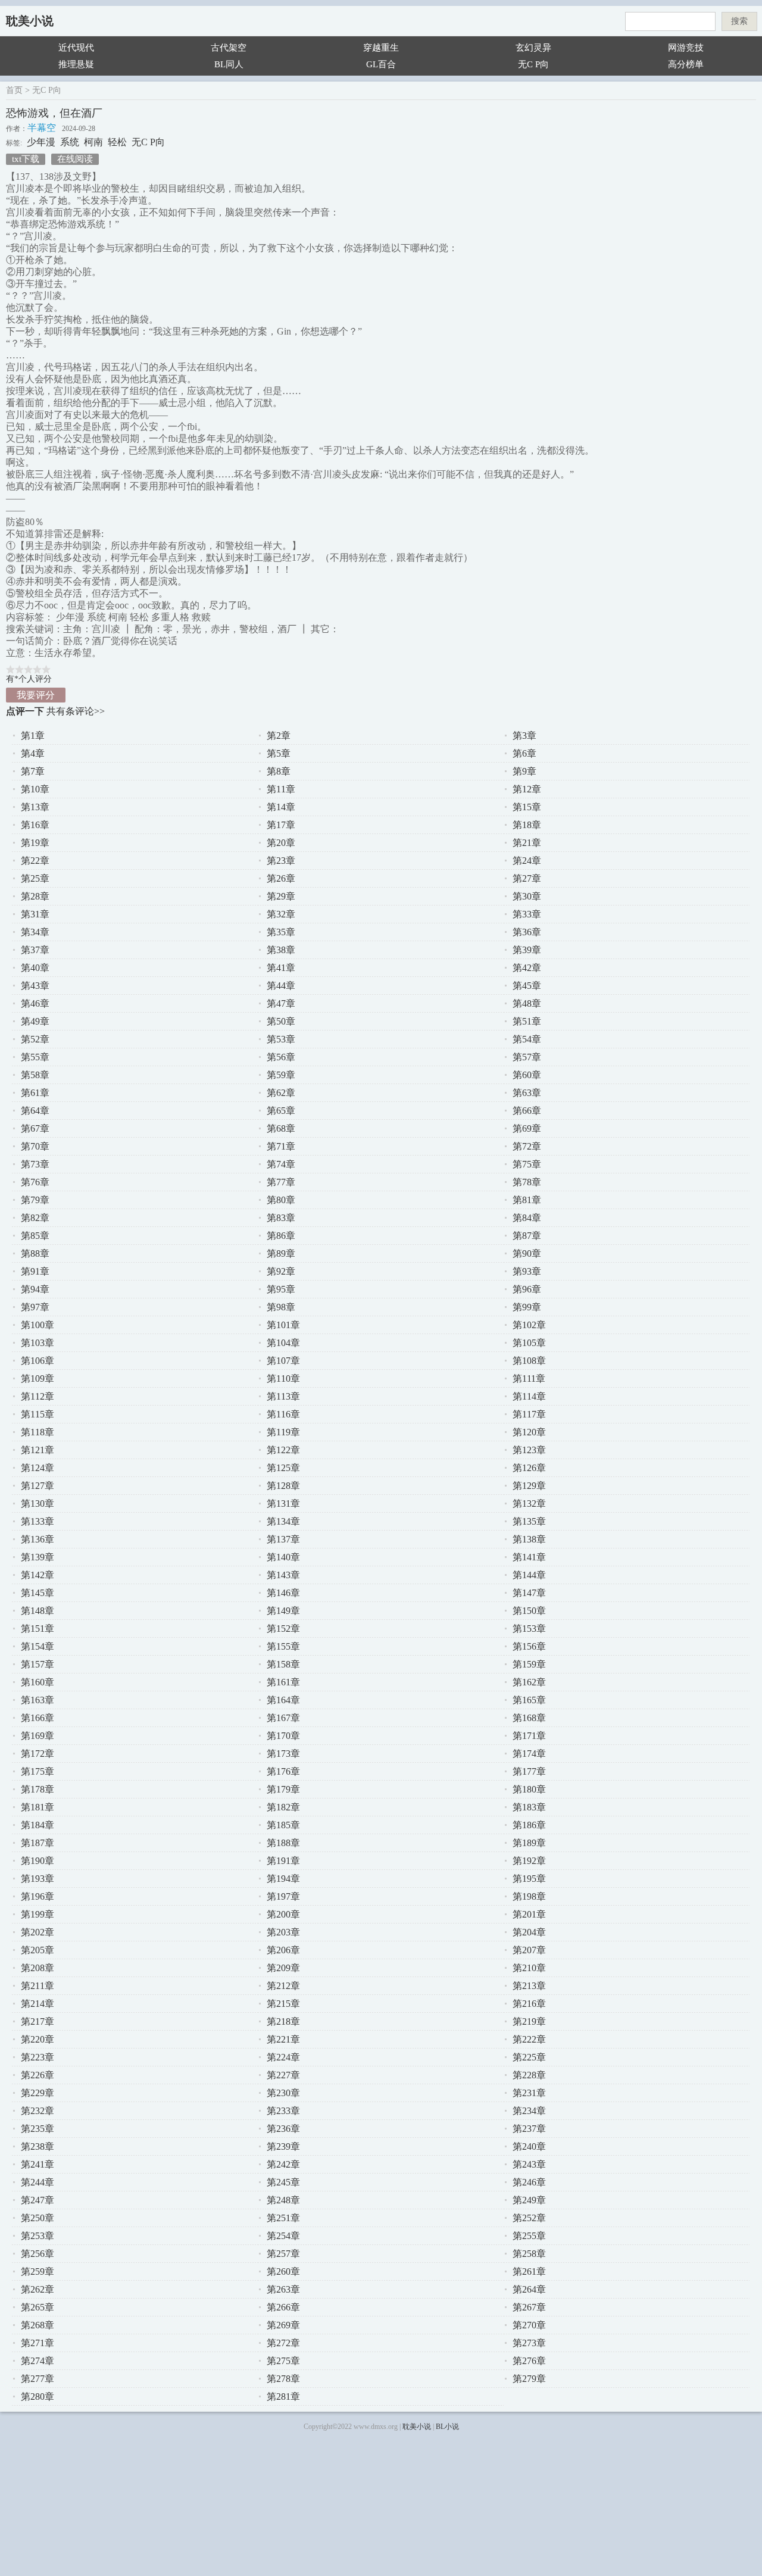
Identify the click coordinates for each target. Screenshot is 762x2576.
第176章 (283, 1771)
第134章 (283, 1521)
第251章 (283, 2218)
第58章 (35, 1075)
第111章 (529, 1378)
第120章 (529, 1432)
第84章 (527, 1218)
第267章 (529, 2307)
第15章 (527, 807)
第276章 (529, 2361)
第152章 (283, 1629)
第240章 (529, 2146)
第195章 (529, 1879)
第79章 (35, 1200)
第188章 (283, 1843)
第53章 (281, 1039)
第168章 (529, 1718)
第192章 (529, 1861)
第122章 (283, 1450)
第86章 (281, 1236)
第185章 (283, 1825)
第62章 (281, 1093)
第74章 (281, 1164)
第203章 (283, 1932)
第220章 (38, 2039)
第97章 (35, 1307)
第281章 (283, 2397)
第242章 (283, 2164)
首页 (14, 90)
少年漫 (41, 142)
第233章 (283, 2111)
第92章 (281, 1271)
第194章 (283, 1879)
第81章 (527, 1200)
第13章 (35, 807)
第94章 (35, 1289)
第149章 (283, 1611)
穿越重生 (381, 48)
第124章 (38, 1468)
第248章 (283, 2200)
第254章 (283, 2236)
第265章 (38, 2307)
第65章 (281, 1111)
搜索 (739, 21)
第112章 (38, 1396)
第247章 (38, 2200)
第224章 (283, 2057)
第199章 (38, 1914)
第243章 (529, 2164)
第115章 (38, 1414)
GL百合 (381, 64)
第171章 (529, 1736)
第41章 (281, 968)
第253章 (38, 2236)
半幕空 (42, 128)
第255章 (529, 2236)
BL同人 (229, 64)
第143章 (283, 1575)
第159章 (529, 1664)
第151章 (38, 1629)
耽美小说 (30, 21)
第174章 (529, 1754)
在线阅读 (75, 159)
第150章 (529, 1611)
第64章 (35, 1111)
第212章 (283, 1986)
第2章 (279, 736)
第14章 (281, 807)
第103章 (38, 1343)
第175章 (38, 1771)
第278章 (283, 2379)
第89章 (281, 1253)
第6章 (524, 753)
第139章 (38, 1557)
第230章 (283, 2093)
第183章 (529, 1807)
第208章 (38, 1968)
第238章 (38, 2146)
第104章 (283, 1343)
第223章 (38, 2057)
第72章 (527, 1146)
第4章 (33, 753)
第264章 (529, 2289)
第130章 (38, 1504)
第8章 (279, 771)
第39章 (527, 950)
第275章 (283, 2361)
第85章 (35, 1236)
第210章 (529, 1968)
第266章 (283, 2307)
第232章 (38, 2111)
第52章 (35, 1039)
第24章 (527, 861)
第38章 (281, 950)
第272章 (283, 2343)
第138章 (529, 1539)
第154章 (38, 1646)
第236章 (283, 2129)
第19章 (35, 843)
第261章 (529, 2271)
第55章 (35, 1057)
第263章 (283, 2289)
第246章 (529, 2182)
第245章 (283, 2182)
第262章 (38, 2289)
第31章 (35, 914)
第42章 (527, 968)
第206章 (283, 1950)
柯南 (93, 142)
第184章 (38, 1825)
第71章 (281, 1146)
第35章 (281, 932)
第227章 (283, 2075)
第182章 (283, 1807)
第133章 (38, 1521)
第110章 (283, 1378)
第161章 (283, 1682)
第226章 (38, 2075)
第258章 (529, 2254)
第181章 (38, 1807)
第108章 (529, 1361)
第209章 (283, 1968)
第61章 (35, 1093)
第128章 (283, 1486)
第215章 (283, 2004)
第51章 (527, 1021)
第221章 (283, 2039)
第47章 (281, 1003)
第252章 (529, 2218)
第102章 (529, 1325)
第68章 (281, 1128)
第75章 (527, 1164)
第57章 (527, 1057)
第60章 (527, 1075)
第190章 (38, 1861)
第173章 (283, 1754)
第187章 (38, 1843)
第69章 (527, 1128)
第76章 (35, 1182)
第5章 (279, 753)
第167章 (283, 1718)
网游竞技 (686, 48)
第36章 (527, 932)
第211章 (38, 1986)
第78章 (527, 1182)
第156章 (529, 1646)
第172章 (38, 1754)
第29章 (281, 896)
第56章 (281, 1057)
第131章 (283, 1504)
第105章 (529, 1343)
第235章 (38, 2129)
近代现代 (76, 48)
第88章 (35, 1253)
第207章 (529, 1950)
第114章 (529, 1396)
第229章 (38, 2093)
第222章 (529, 2039)
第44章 (281, 986)
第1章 (33, 736)
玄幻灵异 (533, 48)
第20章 (281, 843)
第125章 (283, 1468)
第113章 (283, 1396)
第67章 (35, 1128)
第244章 (38, 2182)
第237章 (529, 2129)
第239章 (283, 2146)
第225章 (529, 2057)
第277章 (38, 2379)
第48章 (527, 1003)
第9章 (524, 771)
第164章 (283, 1700)
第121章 (38, 1450)
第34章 (35, 932)
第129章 (529, 1486)
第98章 (281, 1307)
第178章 (38, 1789)
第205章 (38, 1950)
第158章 (283, 1664)
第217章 (38, 2021)
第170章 (283, 1736)
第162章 (529, 1682)
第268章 (38, 2325)
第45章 (527, 986)
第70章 (35, 1146)
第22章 (35, 861)
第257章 (283, 2254)
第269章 (283, 2325)
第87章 (527, 1236)
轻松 (117, 142)
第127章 (38, 1486)
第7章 (33, 771)
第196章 (38, 1896)
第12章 (527, 789)
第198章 (529, 1896)
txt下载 (26, 159)
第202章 (38, 1932)
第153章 (529, 1629)
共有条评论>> (76, 711)
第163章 (38, 1700)
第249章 (529, 2200)
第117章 (529, 1414)
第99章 (527, 1307)
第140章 (283, 1557)
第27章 (527, 878)
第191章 (283, 1861)
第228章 (529, 2075)
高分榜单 (686, 64)
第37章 (35, 950)
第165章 (529, 1700)
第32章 (281, 914)
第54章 (527, 1039)
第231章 (529, 2093)
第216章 (529, 2004)
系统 (70, 142)
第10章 (35, 789)
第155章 (283, 1646)
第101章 (283, 1325)
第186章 (529, 1825)
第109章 (38, 1378)
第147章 (529, 1593)
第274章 (38, 2361)
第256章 (38, 2254)
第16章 (35, 825)
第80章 (281, 1200)
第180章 (529, 1789)
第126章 (529, 1468)
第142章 (38, 1575)
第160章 (38, 1682)
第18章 (527, 825)
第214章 (38, 2004)
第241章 (38, 2164)
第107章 (283, 1361)
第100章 (38, 1325)
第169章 (38, 1736)
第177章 (529, 1771)
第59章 (281, 1075)
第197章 (283, 1896)
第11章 (281, 789)
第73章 (35, 1164)
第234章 (529, 2111)
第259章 (38, 2271)
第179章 (283, 1789)
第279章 (529, 2379)
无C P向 (533, 64)
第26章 (281, 878)
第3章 (524, 736)
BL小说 (447, 2427)
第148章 (38, 1611)
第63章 (527, 1093)
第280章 (38, 2397)
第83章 (281, 1218)
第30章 (527, 896)
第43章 (35, 986)
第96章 (527, 1289)
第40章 (35, 968)
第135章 (529, 1521)
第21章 (527, 843)
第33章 (527, 914)
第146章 (283, 1593)
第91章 (35, 1271)
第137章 (283, 1539)
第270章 (529, 2325)
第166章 (38, 1718)
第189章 (529, 1843)
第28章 (35, 896)
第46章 (35, 1003)
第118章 (38, 1432)
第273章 (529, 2343)
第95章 (281, 1289)
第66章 (527, 1111)
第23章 (281, 861)
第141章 (529, 1557)
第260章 (283, 2271)
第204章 (529, 1932)
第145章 (38, 1593)
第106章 (38, 1361)
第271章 (38, 2343)
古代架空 (229, 48)
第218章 (283, 2021)
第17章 (281, 825)
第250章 (38, 2218)
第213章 (529, 1986)
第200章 (283, 1914)
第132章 (529, 1504)
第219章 (529, 2021)
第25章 (35, 878)
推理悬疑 (76, 64)
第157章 (38, 1664)
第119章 (283, 1432)
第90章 (527, 1253)
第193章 (38, 1879)
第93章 (527, 1271)
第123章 (529, 1450)
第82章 (35, 1218)
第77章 (281, 1182)
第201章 (529, 1914)
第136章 (38, 1539)
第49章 (35, 1021)
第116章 (283, 1414)
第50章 (281, 1021)
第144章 (529, 1575)
